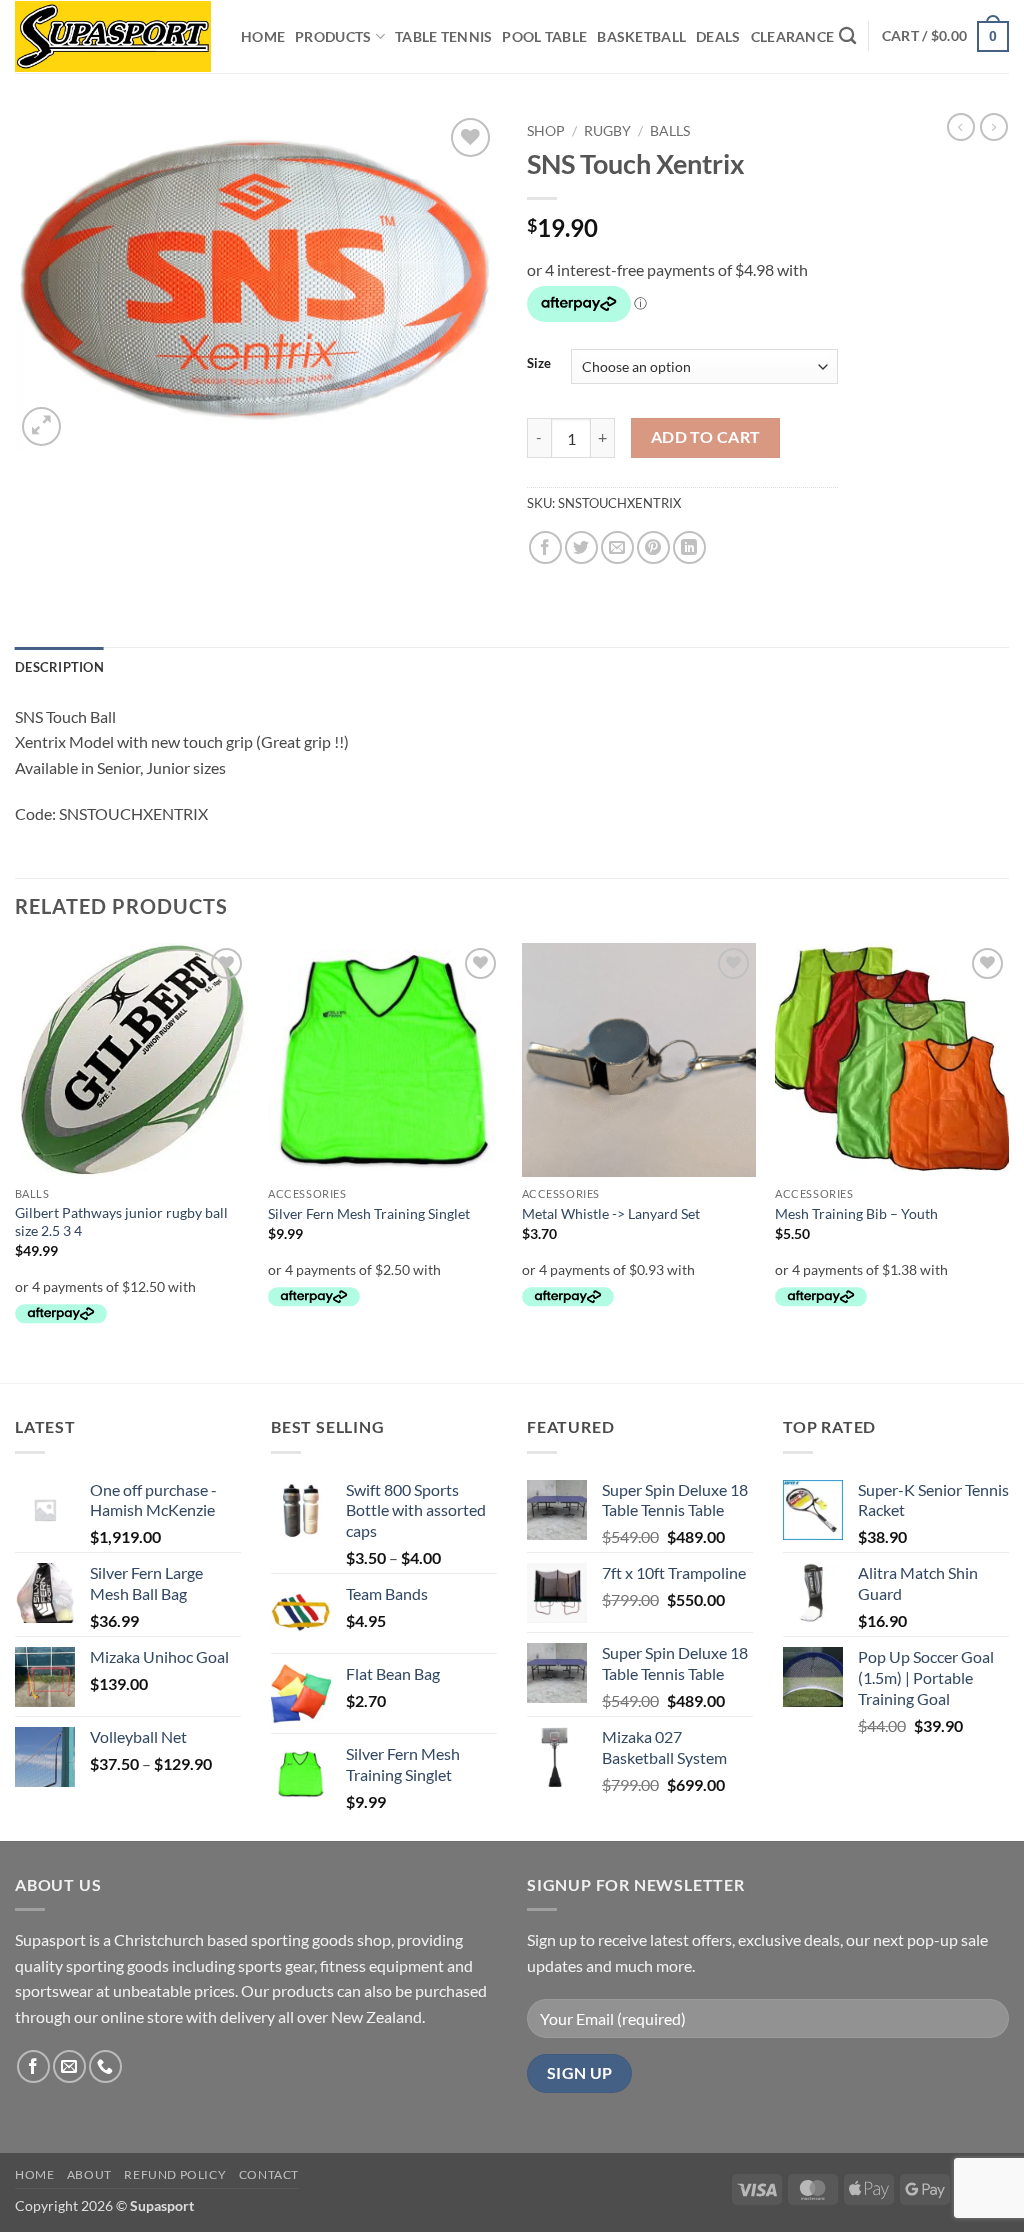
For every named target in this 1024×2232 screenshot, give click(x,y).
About (89, 2174)
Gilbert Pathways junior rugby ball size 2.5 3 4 (121, 1222)
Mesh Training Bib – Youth (856, 1213)
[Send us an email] (69, 2066)
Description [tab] (59, 667)
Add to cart (706, 437)
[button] (945, 36)
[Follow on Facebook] (33, 2066)
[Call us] (105, 2066)
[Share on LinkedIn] (689, 547)
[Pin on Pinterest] (653, 547)
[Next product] (961, 127)
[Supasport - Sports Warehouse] (113, 36)
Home (263, 36)
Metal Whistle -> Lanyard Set (611, 1213)
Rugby (607, 131)
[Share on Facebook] (545, 547)
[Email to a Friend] (617, 547)
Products (333, 36)
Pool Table (544, 36)
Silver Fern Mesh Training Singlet (369, 1213)
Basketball (641, 36)
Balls (670, 131)
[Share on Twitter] (581, 547)
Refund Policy (175, 2174)
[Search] (847, 36)
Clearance (793, 36)
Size (539, 364)
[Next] (1008, 1161)
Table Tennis (443, 36)
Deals (718, 36)
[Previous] (16, 1161)
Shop (546, 131)
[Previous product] (994, 127)
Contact (269, 2174)
